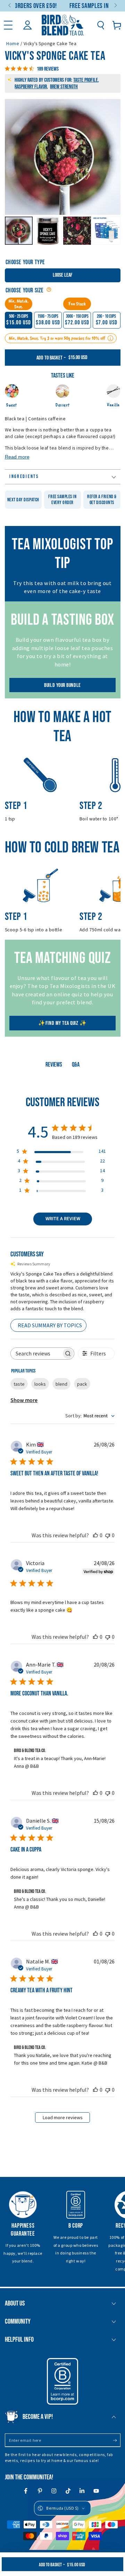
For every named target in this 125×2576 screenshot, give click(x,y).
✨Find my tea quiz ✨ (62, 1023)
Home (13, 44)
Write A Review (63, 1219)
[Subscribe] (116, 2441)
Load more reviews (63, 2117)
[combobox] (90, 1416)
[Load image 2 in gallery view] (48, 231)
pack (82, 1384)
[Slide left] (10, 6)
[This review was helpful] (95, 1535)
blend (61, 1384)
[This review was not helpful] (108, 1535)
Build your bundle (62, 685)
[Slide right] (115, 6)
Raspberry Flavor (31, 87)
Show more (24, 1400)
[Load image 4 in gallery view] (106, 231)
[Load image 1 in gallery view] (19, 231)
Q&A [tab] (76, 1065)
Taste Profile (86, 80)
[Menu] (8, 25)
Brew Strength (64, 87)
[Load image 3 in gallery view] (77, 231)
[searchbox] (36, 1354)
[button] (101, 25)
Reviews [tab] (54, 1065)
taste (19, 1384)
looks (40, 1384)
